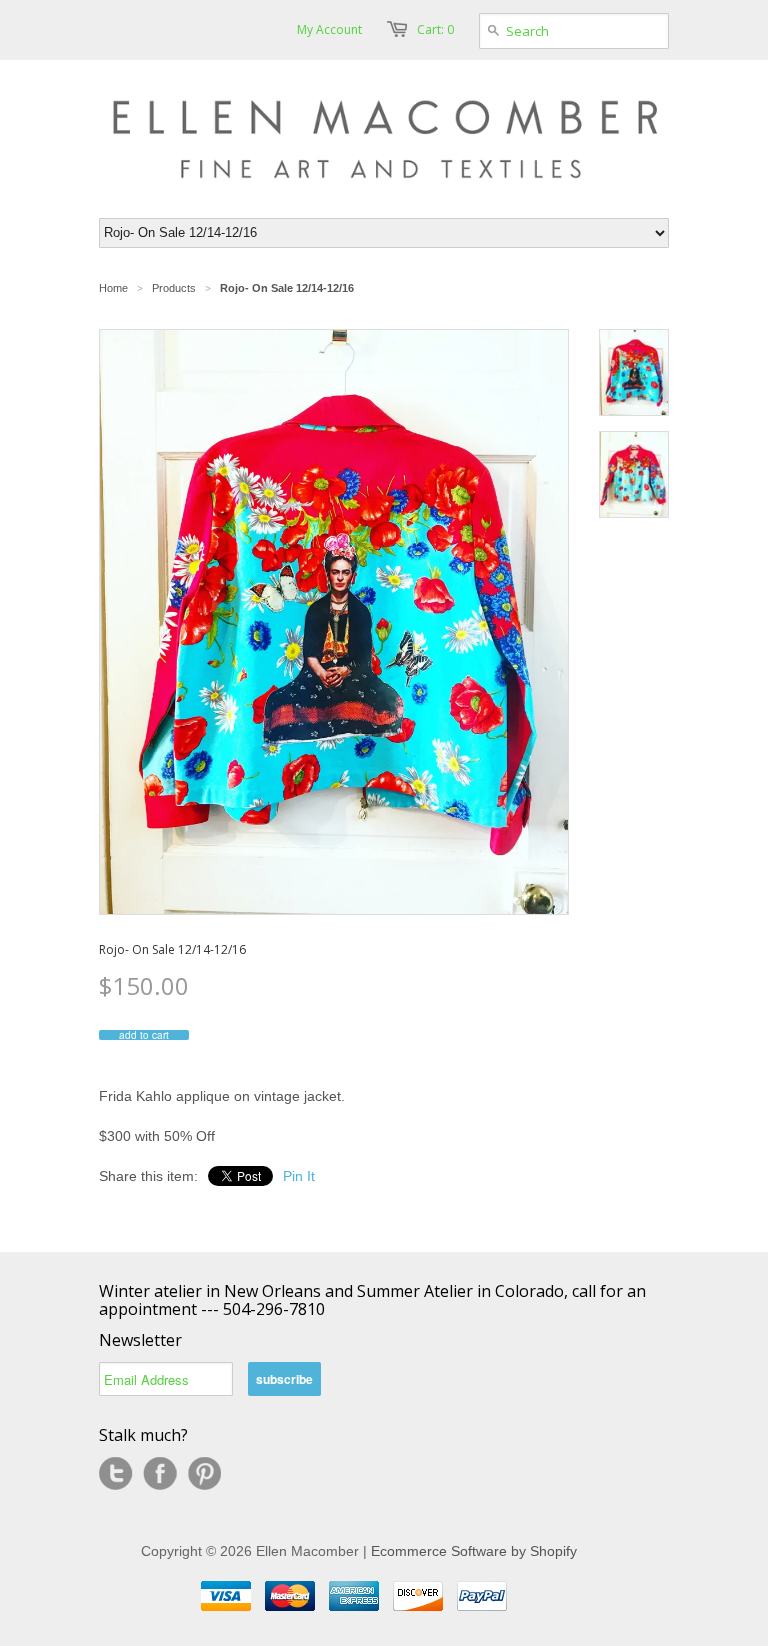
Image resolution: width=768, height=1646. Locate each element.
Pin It (299, 1176)
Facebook (160, 1474)
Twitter (116, 1474)
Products (174, 288)
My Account (329, 29)
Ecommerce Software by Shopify (474, 1551)
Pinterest (204, 1474)
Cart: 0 (435, 29)
